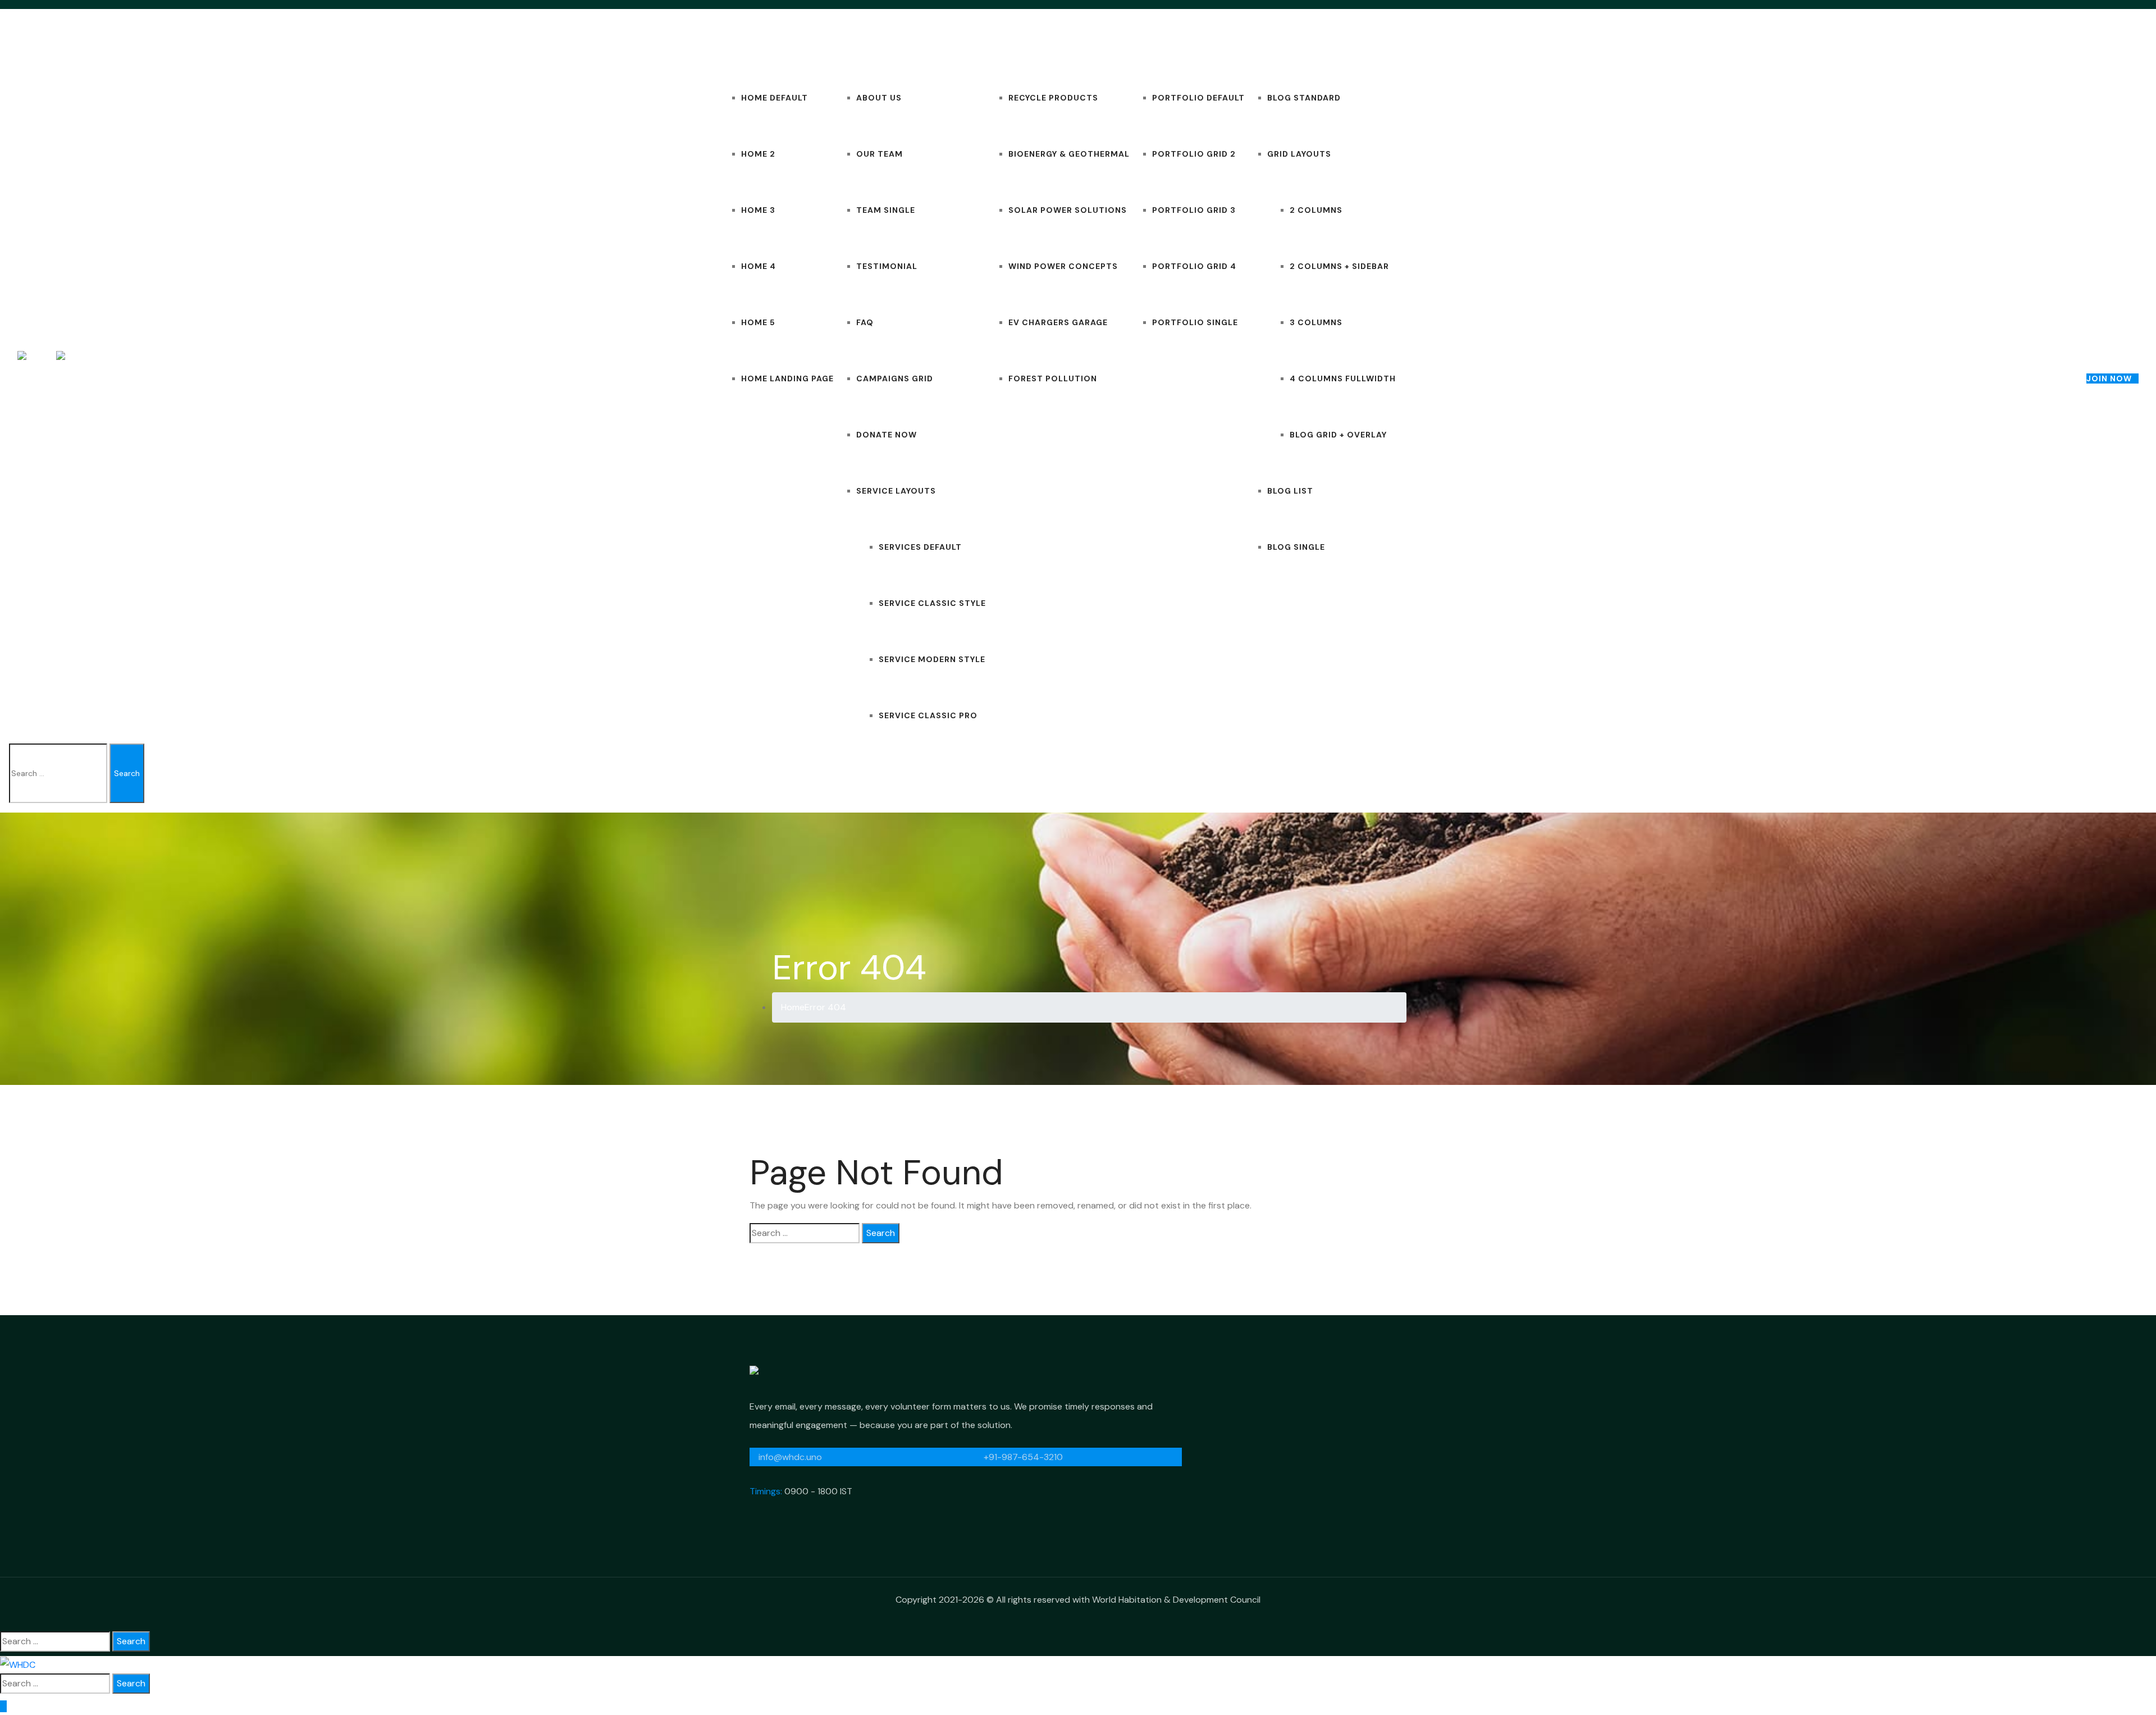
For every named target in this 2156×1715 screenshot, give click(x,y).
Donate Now (887, 435)
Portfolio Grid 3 (1194, 210)
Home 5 (758, 322)
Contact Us (1425, 42)
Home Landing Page (787, 378)
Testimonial (887, 266)
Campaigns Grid (895, 378)
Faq (865, 322)
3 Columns (1316, 322)
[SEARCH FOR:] (58, 773)
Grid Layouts (1299, 154)
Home (732, 42)
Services (1007, 42)
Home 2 (758, 154)
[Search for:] (805, 1233)
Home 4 (759, 266)
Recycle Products (1053, 98)
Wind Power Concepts (1063, 266)
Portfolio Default (1198, 98)
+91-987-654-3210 (1022, 1457)
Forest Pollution (1053, 378)
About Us (879, 98)
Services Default (920, 547)
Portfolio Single (1195, 322)
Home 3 (758, 210)
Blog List (1290, 491)
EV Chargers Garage (1058, 322)
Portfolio (1156, 42)
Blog (1257, 42)
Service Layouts (896, 491)
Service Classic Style (932, 603)
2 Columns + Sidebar (1339, 266)
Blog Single (1296, 547)
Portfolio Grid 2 (1194, 154)
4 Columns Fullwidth (1343, 378)
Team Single (886, 210)
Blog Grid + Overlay (1338, 435)
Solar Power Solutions (1068, 210)
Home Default (775, 98)
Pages (848, 42)
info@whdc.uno (789, 1457)
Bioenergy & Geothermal (1069, 154)
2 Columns (1316, 210)
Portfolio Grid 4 (1194, 266)
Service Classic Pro (928, 715)
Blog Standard (1304, 98)
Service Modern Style (932, 659)
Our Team (880, 154)
